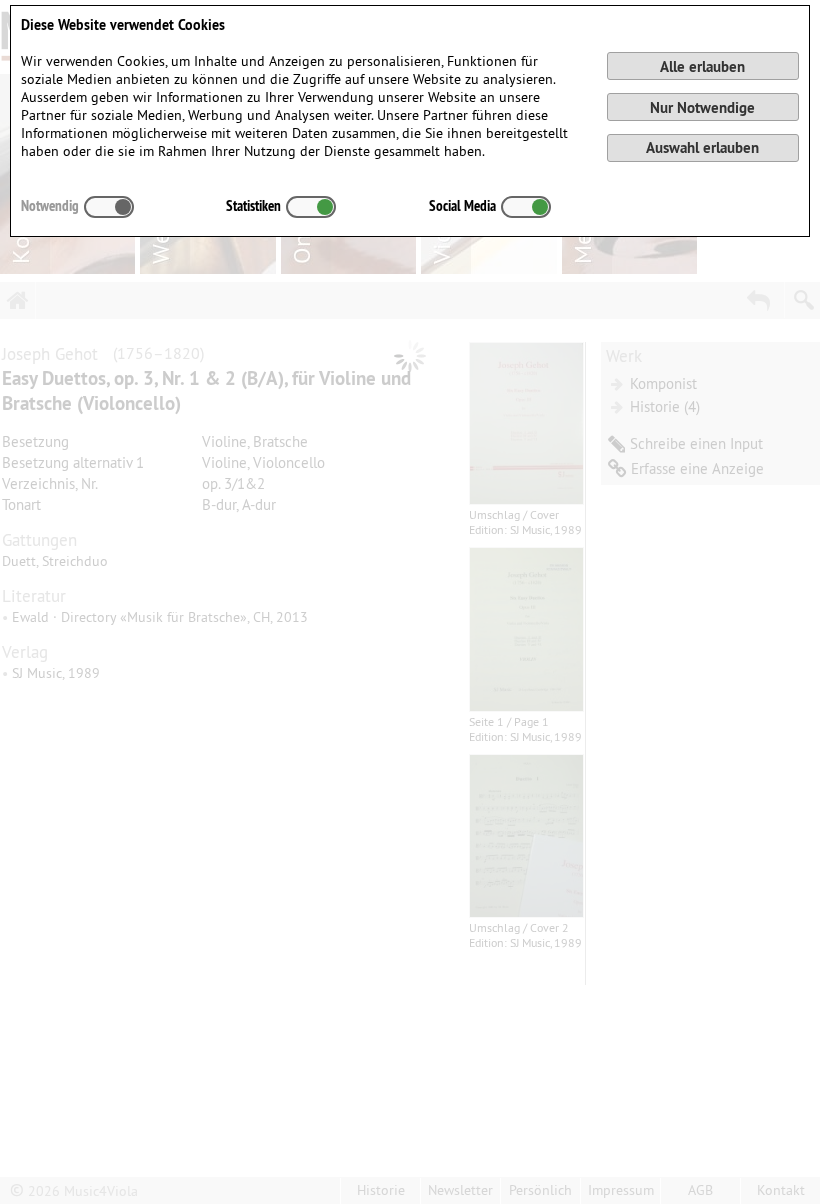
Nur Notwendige (702, 107)
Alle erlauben (702, 66)
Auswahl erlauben (702, 147)
